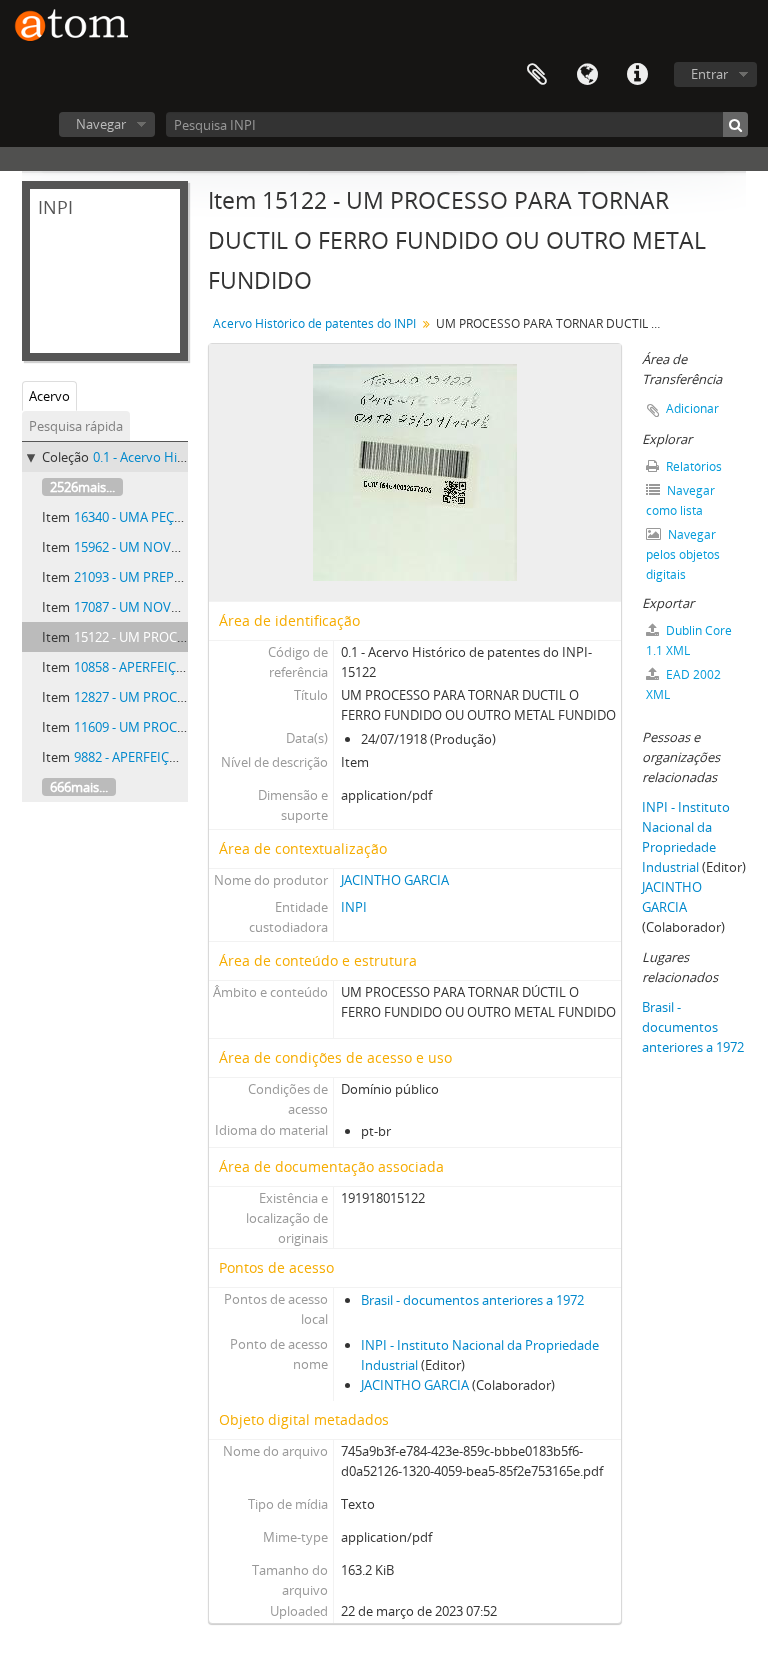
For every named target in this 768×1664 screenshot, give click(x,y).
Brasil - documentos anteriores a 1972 (472, 1300)
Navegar (101, 124)
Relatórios (692, 466)
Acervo (49, 396)
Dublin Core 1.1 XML (689, 640)
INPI (354, 907)
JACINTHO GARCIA (395, 880)
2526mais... (82, 487)
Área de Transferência (537, 75)
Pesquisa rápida (76, 426)
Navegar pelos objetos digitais (683, 554)
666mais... (79, 787)
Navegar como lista (680, 500)
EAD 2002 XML (683, 684)
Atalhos (637, 75)
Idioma (587, 75)
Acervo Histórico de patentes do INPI (314, 323)
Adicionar (692, 408)
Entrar (709, 74)
